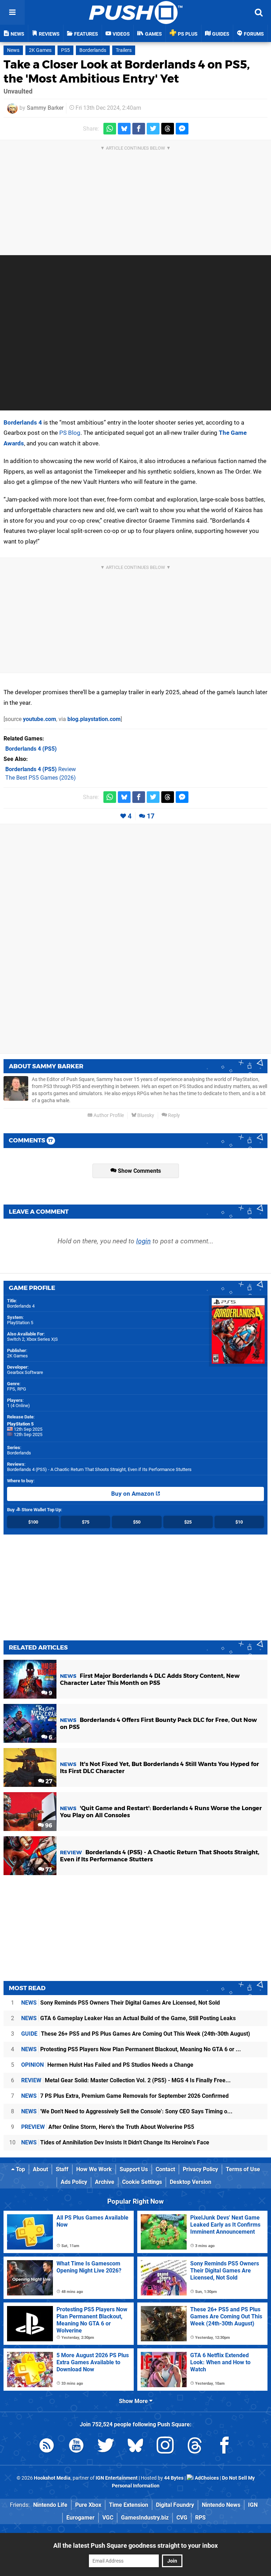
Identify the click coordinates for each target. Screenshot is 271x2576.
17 (151, 816)
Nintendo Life (50, 2505)
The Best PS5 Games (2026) (41, 778)
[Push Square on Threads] (195, 2447)
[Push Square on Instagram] (165, 2447)
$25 (188, 1522)
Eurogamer (80, 2518)
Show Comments (139, 1171)
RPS (200, 2518)
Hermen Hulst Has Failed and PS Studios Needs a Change (107, 2065)
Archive (105, 2182)
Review (41, 769)
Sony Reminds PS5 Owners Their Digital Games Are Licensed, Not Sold (121, 2003)
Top (20, 2169)
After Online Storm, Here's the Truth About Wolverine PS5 (108, 2127)
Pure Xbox (88, 2505)
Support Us (134, 2169)
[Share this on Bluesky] (124, 129)
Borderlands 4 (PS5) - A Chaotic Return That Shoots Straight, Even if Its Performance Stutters (99, 1469)
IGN (253, 2505)
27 (48, 1781)
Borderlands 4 (23, 422)
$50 (137, 1522)
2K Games (40, 50)
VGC (108, 2518)
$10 (239, 1522)
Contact (165, 2169)
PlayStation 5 (20, 1323)
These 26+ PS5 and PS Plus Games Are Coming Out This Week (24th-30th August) (136, 2034)
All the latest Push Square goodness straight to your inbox (135, 2545)
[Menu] (12, 12)
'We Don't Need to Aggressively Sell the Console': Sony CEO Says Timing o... (127, 2111)
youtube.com (40, 719)
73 (48, 1870)
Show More (134, 2401)
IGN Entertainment (117, 2478)
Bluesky (145, 1115)
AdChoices (206, 2478)
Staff (62, 2169)
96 (48, 1826)
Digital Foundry (175, 2505)
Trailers (124, 50)
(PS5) (31, 749)
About (40, 2169)
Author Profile (108, 1115)
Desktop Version (191, 2182)
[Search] (259, 12)
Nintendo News (221, 2505)
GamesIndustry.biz (145, 2518)
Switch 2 (16, 1339)
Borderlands (93, 50)
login (143, 1241)
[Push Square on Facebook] (224, 2447)
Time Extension (129, 2505)
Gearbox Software (25, 1372)
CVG (182, 2518)
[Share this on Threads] (168, 129)
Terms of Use (243, 2169)
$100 (33, 1522)
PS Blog (70, 433)
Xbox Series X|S (42, 1339)
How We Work (94, 2169)
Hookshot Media (52, 2478)
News (13, 50)
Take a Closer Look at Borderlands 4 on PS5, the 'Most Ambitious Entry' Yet (127, 71)
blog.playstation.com (94, 719)
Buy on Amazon (133, 1494)
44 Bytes (174, 2478)
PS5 (65, 50)
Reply (173, 1115)
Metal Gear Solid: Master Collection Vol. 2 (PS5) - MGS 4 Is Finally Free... (126, 2080)
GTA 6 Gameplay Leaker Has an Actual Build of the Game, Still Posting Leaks (128, 2018)
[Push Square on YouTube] (76, 2447)
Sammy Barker (45, 108)
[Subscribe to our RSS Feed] (47, 2447)
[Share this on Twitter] (153, 129)
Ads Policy (74, 2182)
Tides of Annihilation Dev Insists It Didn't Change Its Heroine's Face (115, 2142)
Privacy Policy (200, 2169)
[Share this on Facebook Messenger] (182, 129)
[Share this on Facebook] (139, 129)
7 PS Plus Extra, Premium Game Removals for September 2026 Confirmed (125, 2096)
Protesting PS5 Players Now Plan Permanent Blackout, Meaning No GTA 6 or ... (131, 2049)
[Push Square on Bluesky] (135, 2447)
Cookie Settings (142, 2182)
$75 (86, 1522)
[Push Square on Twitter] (106, 2447)
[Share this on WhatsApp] (110, 129)
